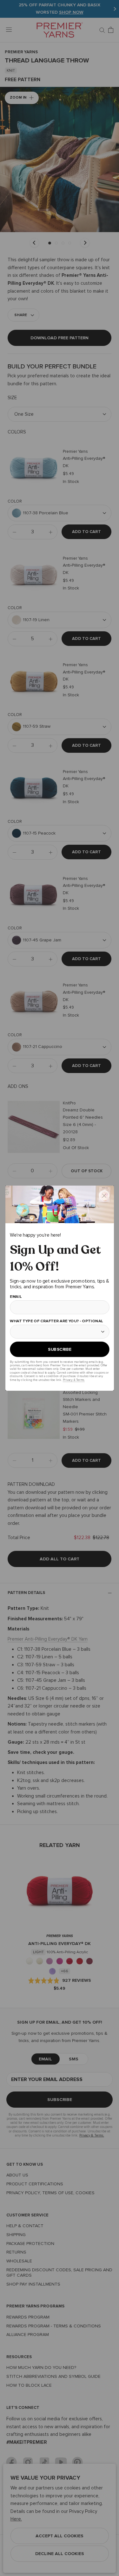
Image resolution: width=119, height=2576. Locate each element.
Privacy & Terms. (73, 1379)
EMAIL (16, 1297)
